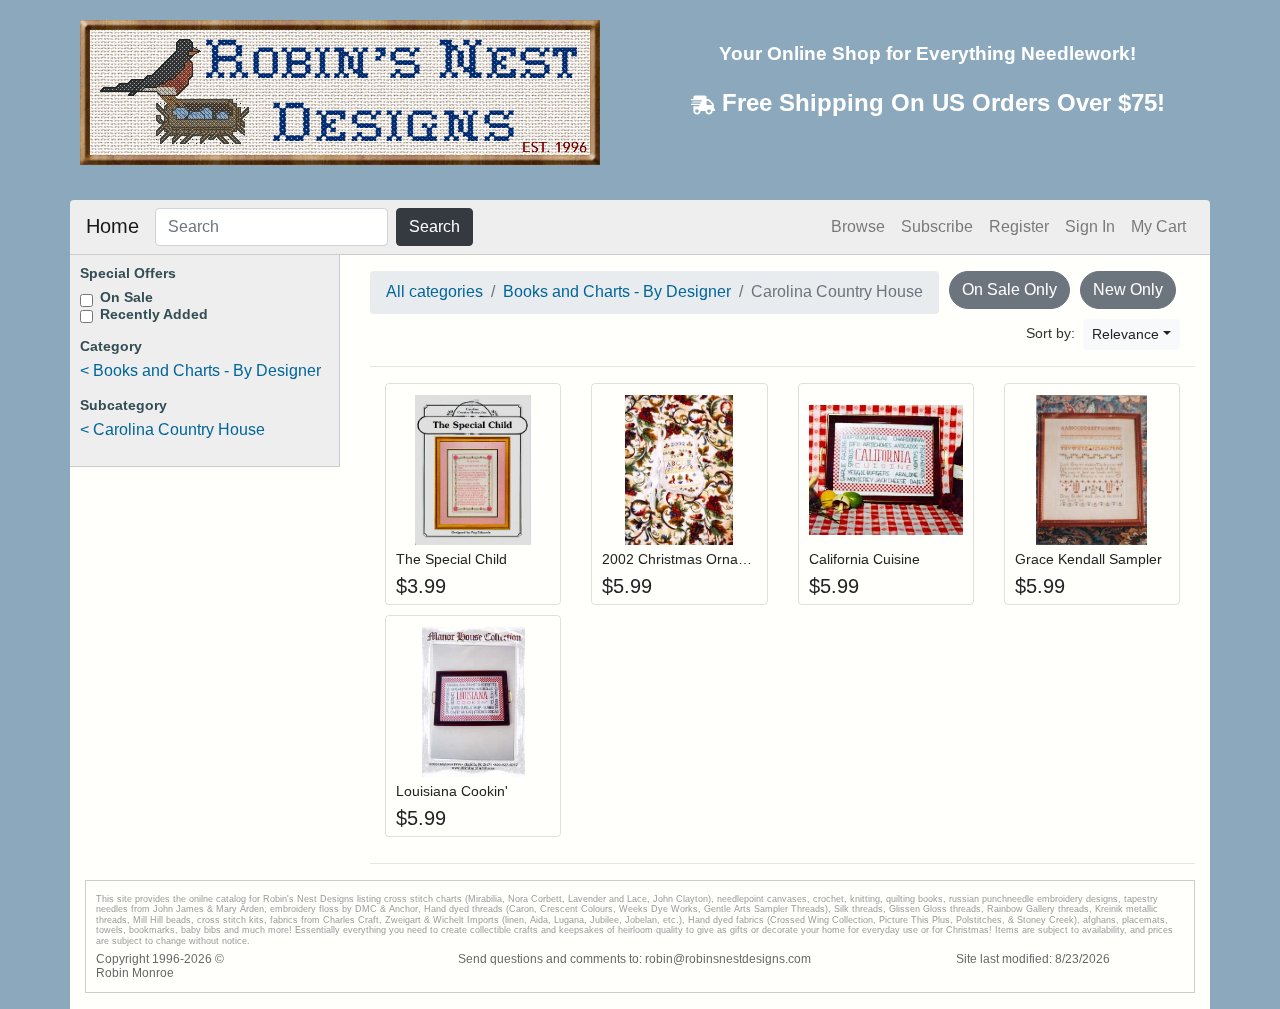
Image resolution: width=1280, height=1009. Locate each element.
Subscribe (937, 226)
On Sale (126, 297)
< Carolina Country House (172, 429)
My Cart (1158, 226)
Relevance (1125, 334)
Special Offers (128, 273)
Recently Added (154, 314)
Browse (858, 226)
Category (111, 346)
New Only (1128, 289)
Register (1019, 226)
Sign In (1090, 226)
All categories (434, 291)
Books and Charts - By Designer (617, 291)
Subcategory (123, 405)
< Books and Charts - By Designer (200, 370)
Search (434, 226)
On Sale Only (1009, 289)
